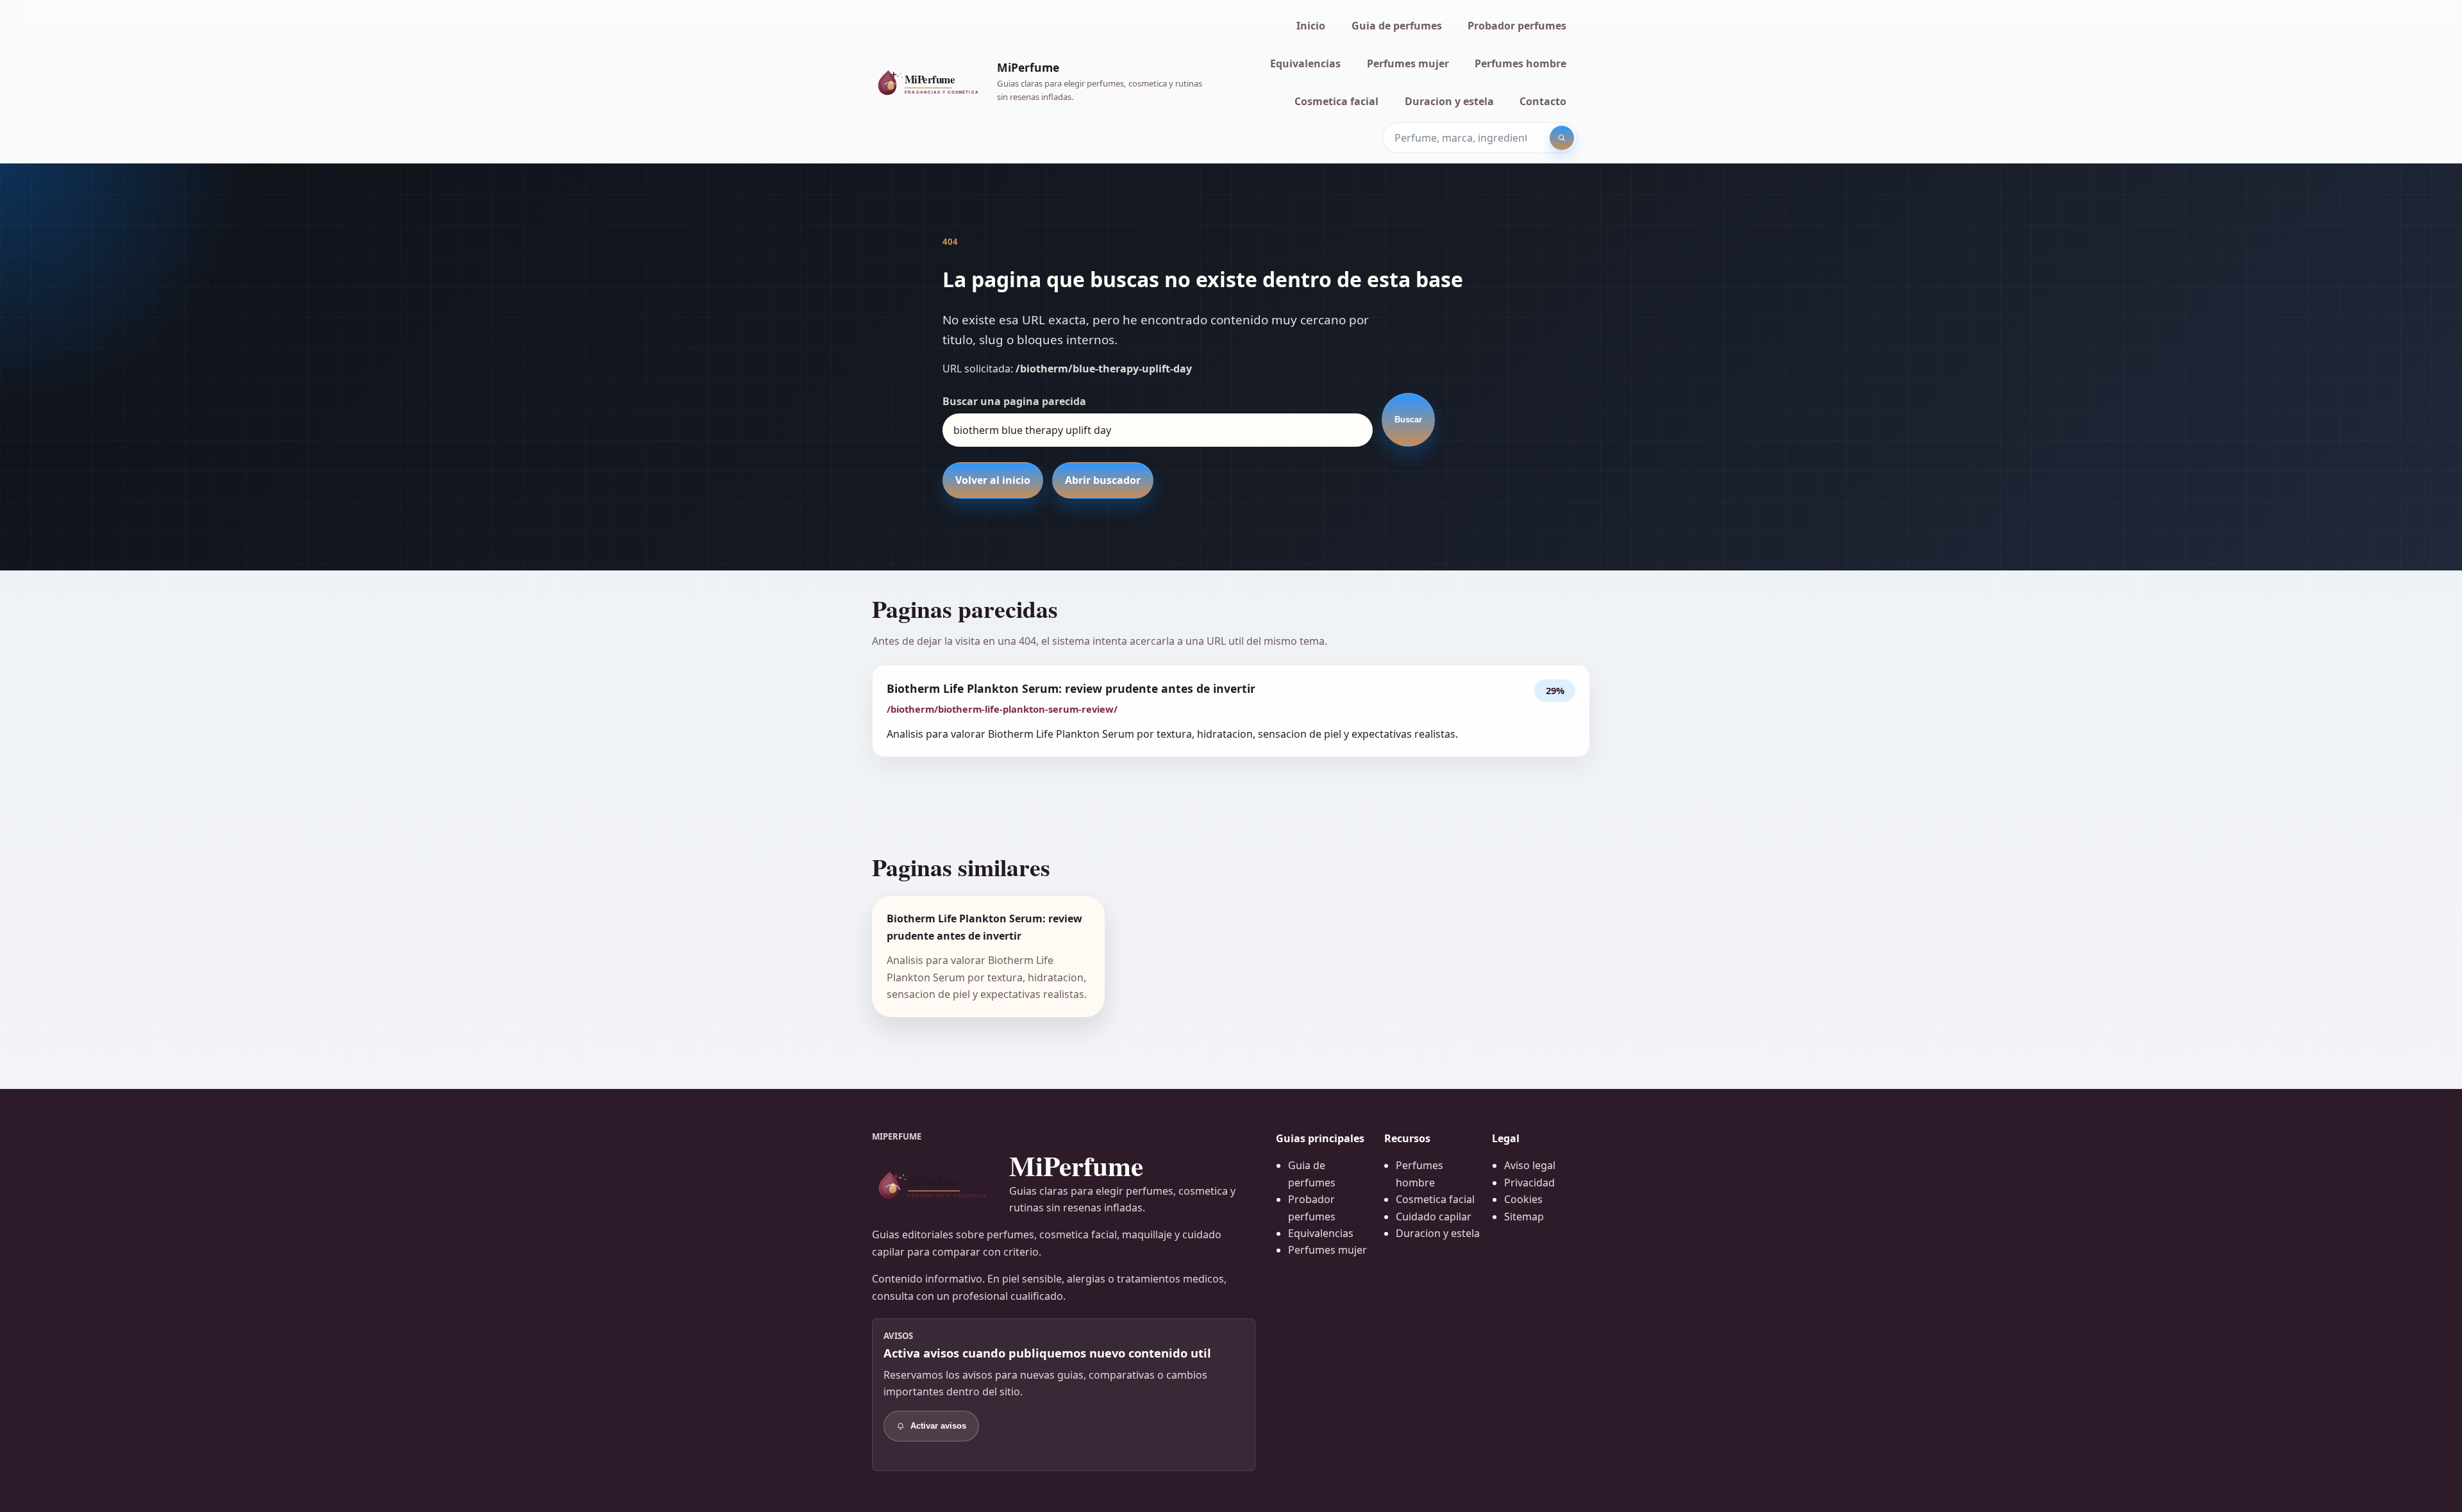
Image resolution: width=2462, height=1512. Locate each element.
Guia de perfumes (1397, 26)
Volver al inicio (993, 480)
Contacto (1543, 101)
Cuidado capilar (1434, 1217)
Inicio (1311, 26)
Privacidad (1529, 1183)
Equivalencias (1305, 63)
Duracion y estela (1449, 101)
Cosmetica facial (1336, 101)
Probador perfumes (1517, 26)
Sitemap (1524, 1217)
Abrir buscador (1103, 480)
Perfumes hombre (1520, 63)
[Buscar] (1562, 138)
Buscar (1408, 420)
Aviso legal (1530, 1165)
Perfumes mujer (1408, 63)
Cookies (1523, 1199)
